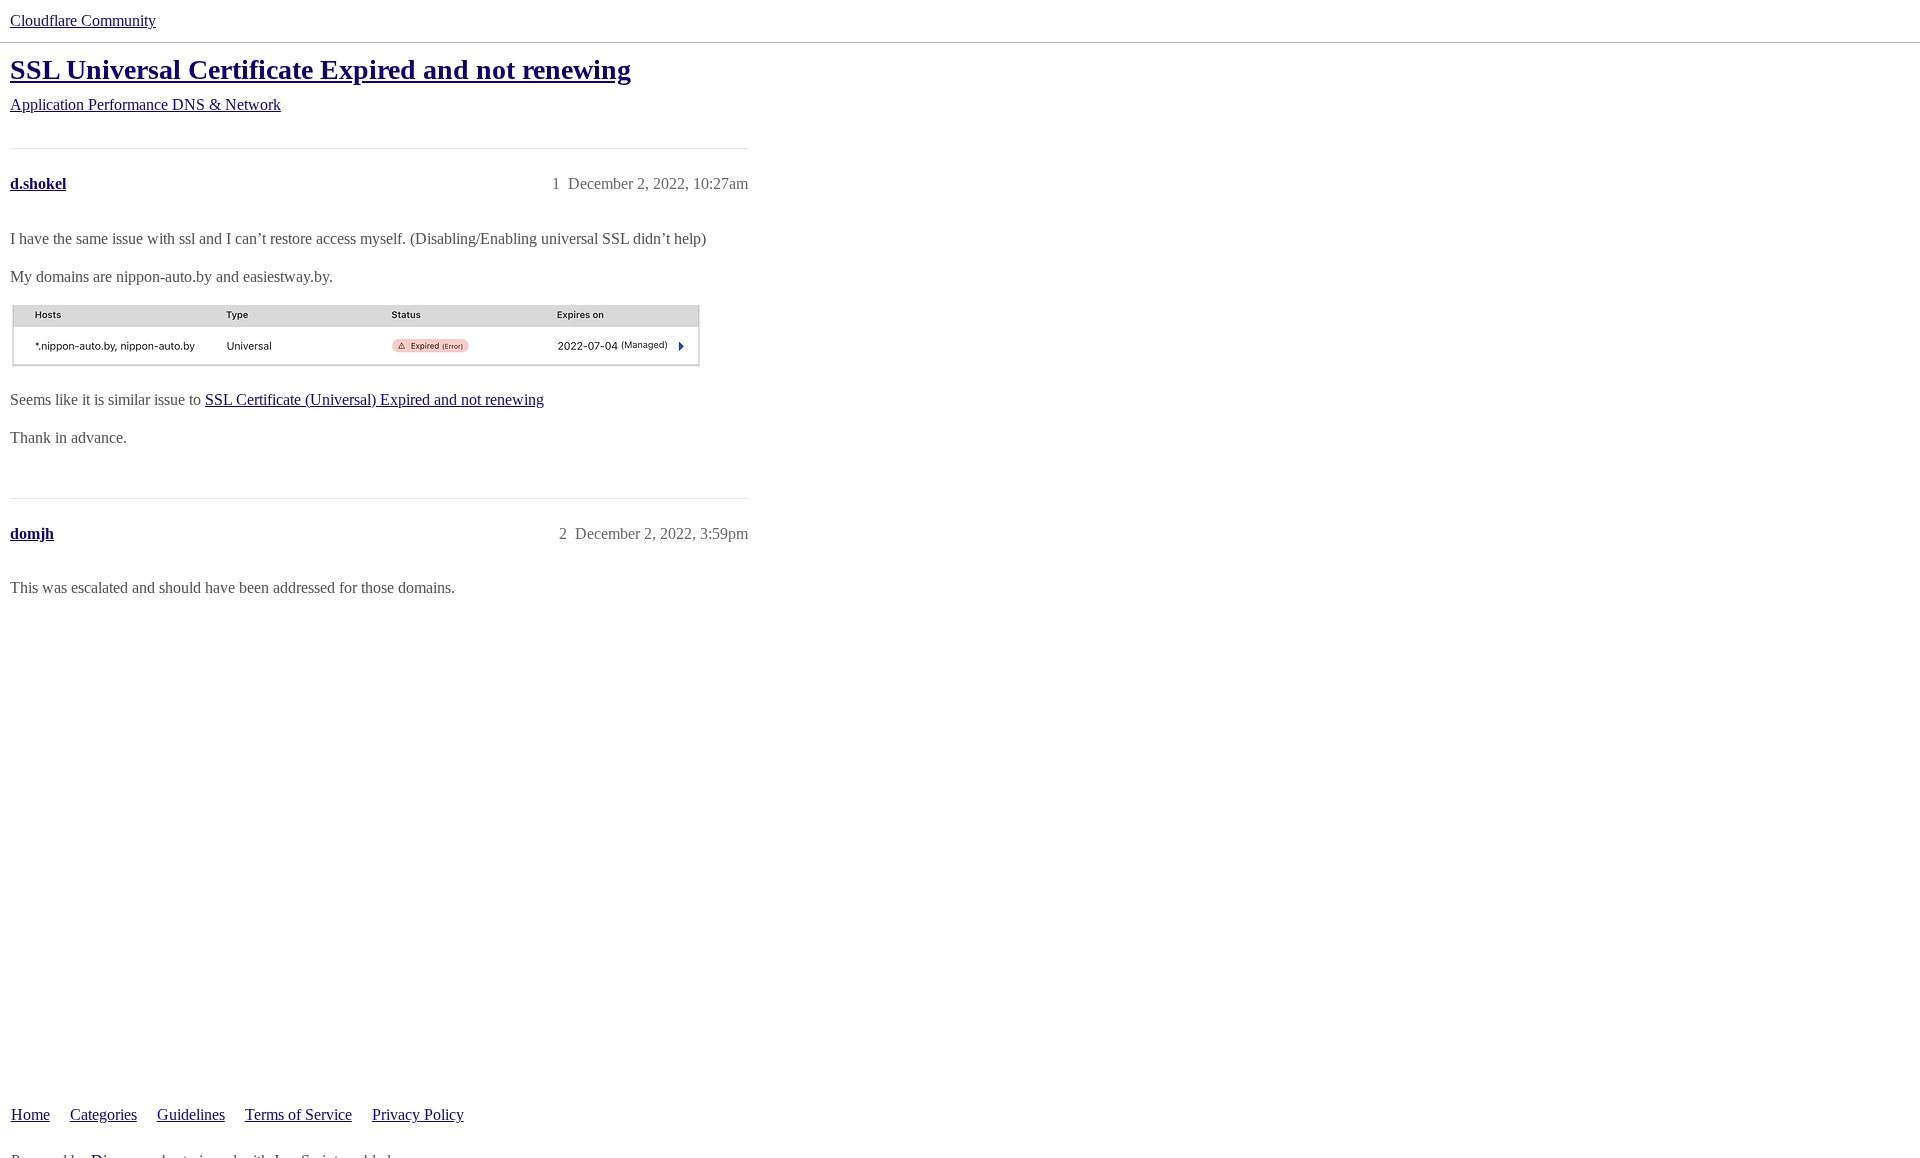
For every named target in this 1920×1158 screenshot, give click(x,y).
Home (30, 1114)
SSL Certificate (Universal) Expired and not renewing (374, 399)
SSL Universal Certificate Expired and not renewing (320, 69)
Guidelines (191, 1114)
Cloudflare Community (83, 20)
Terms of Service (298, 1114)
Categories (103, 1114)
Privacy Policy (418, 1114)
